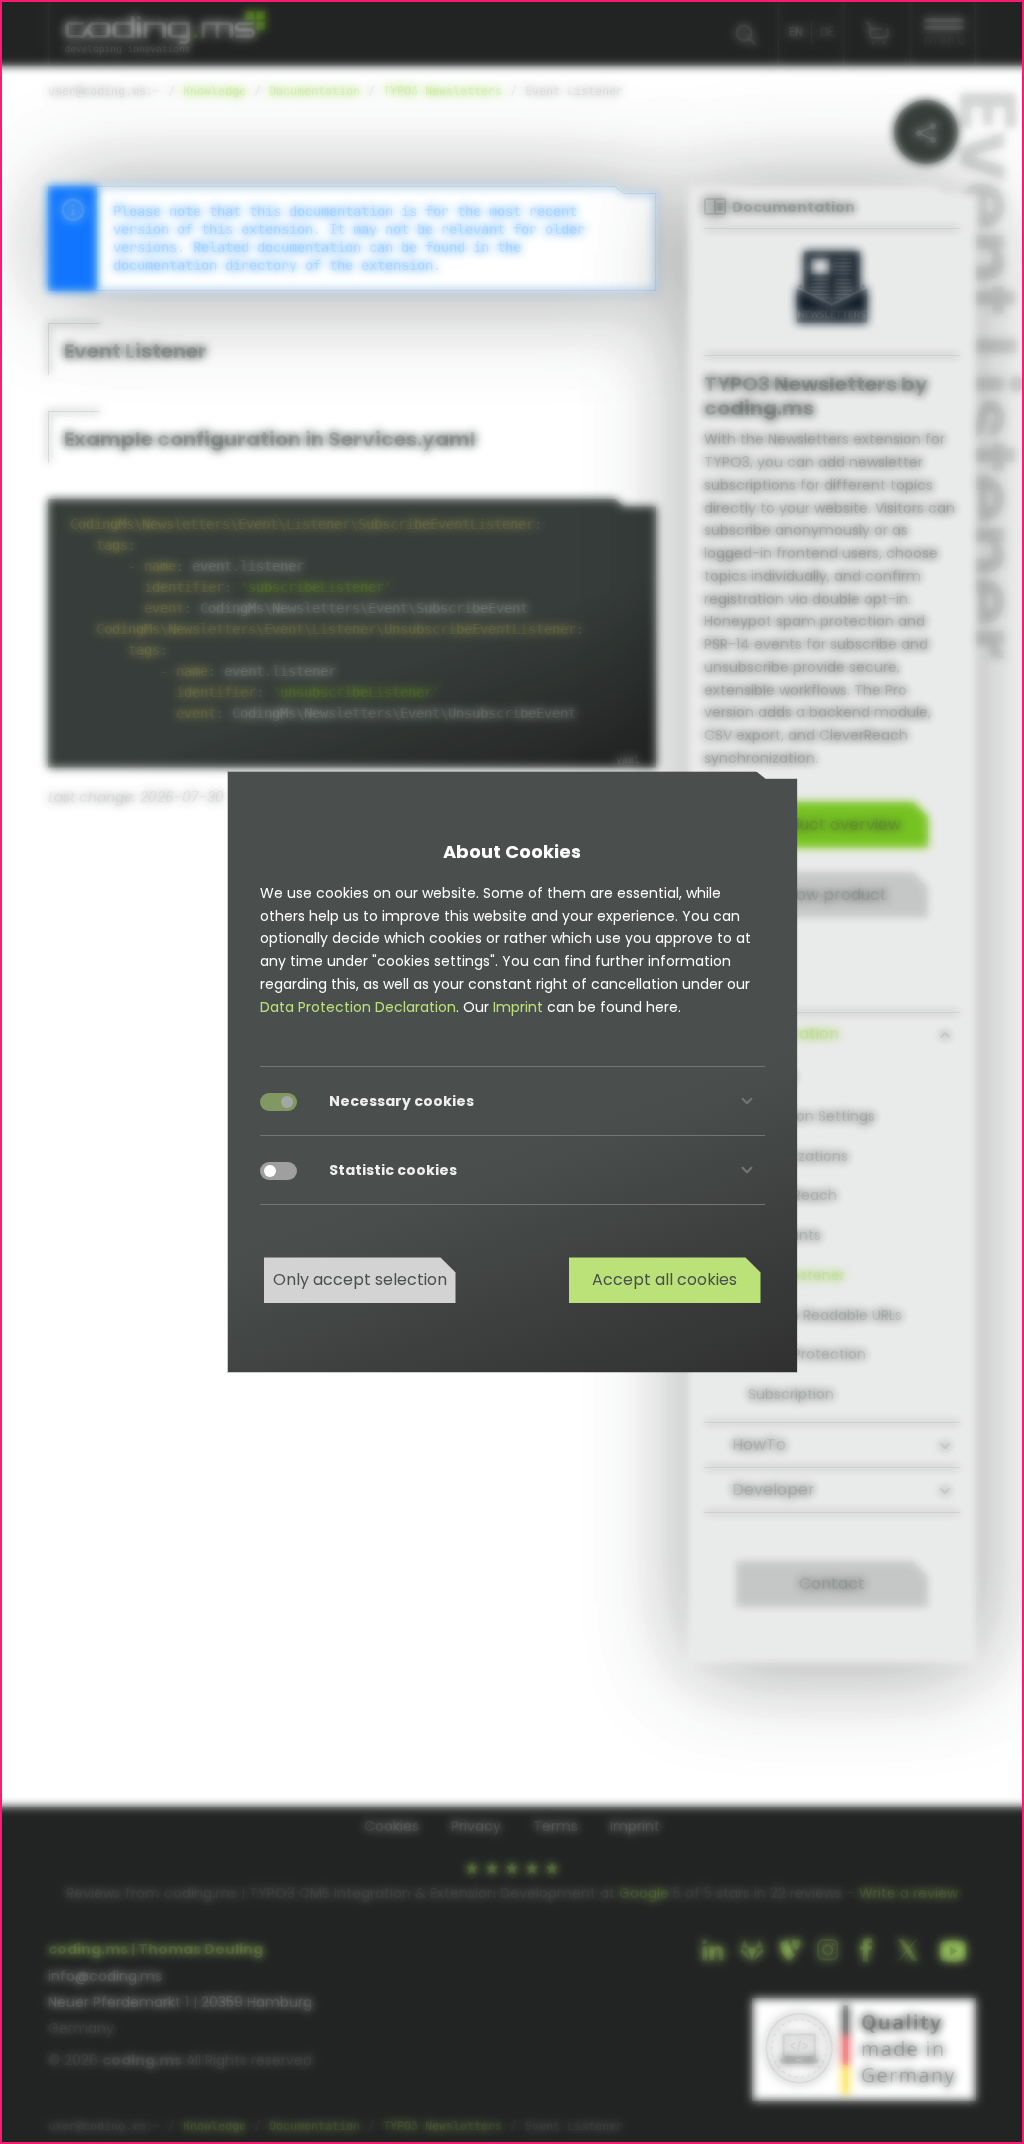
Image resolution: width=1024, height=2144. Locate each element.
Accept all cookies (664, 1279)
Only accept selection (360, 1279)
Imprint (518, 1007)
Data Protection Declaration (358, 1007)
